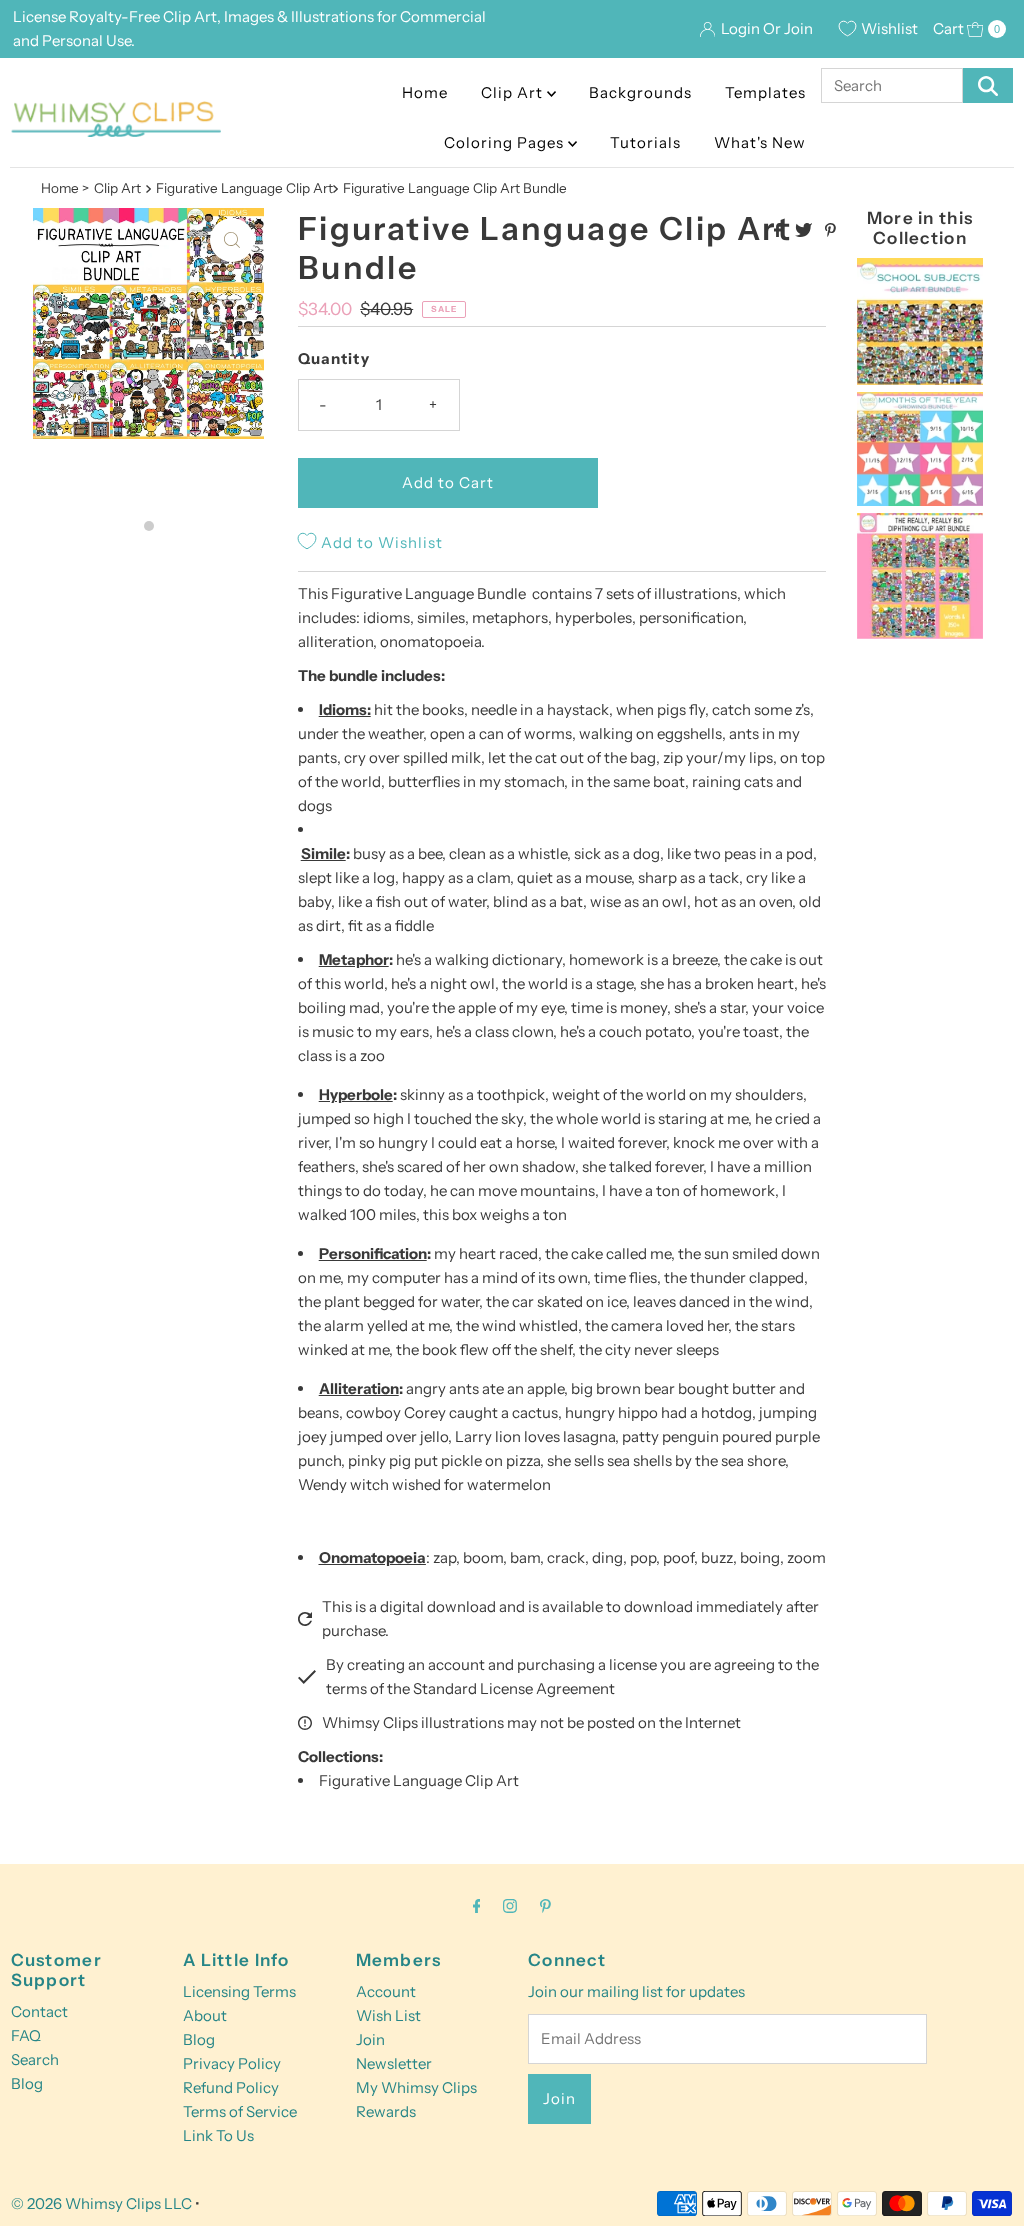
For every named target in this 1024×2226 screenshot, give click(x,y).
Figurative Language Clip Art (419, 1780)
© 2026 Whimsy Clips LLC (101, 2203)
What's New (760, 142)
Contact (39, 2011)
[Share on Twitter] (805, 231)
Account (386, 1991)
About (205, 2015)
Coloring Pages (506, 142)
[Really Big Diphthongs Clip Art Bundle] (920, 633)
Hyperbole (356, 1094)
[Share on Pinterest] (830, 231)
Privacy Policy (232, 2063)
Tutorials (645, 142)
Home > (65, 188)
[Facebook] (477, 1906)
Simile (323, 853)
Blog (27, 2083)
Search (35, 2059)
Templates (765, 92)
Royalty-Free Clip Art (143, 16)
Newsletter (394, 2063)
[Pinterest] (545, 1906)
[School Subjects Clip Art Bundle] (920, 379)
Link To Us (218, 2135)
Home (425, 92)
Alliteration (359, 1388)
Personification (373, 1253)
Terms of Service (240, 2111)
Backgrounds (640, 92)
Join (370, 2039)
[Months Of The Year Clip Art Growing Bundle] (920, 500)
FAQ (26, 2035)
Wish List (388, 2015)
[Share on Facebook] (779, 231)
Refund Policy (231, 2087)
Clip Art (514, 92)
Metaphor (354, 959)
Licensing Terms (239, 1991)
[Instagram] (510, 1906)
